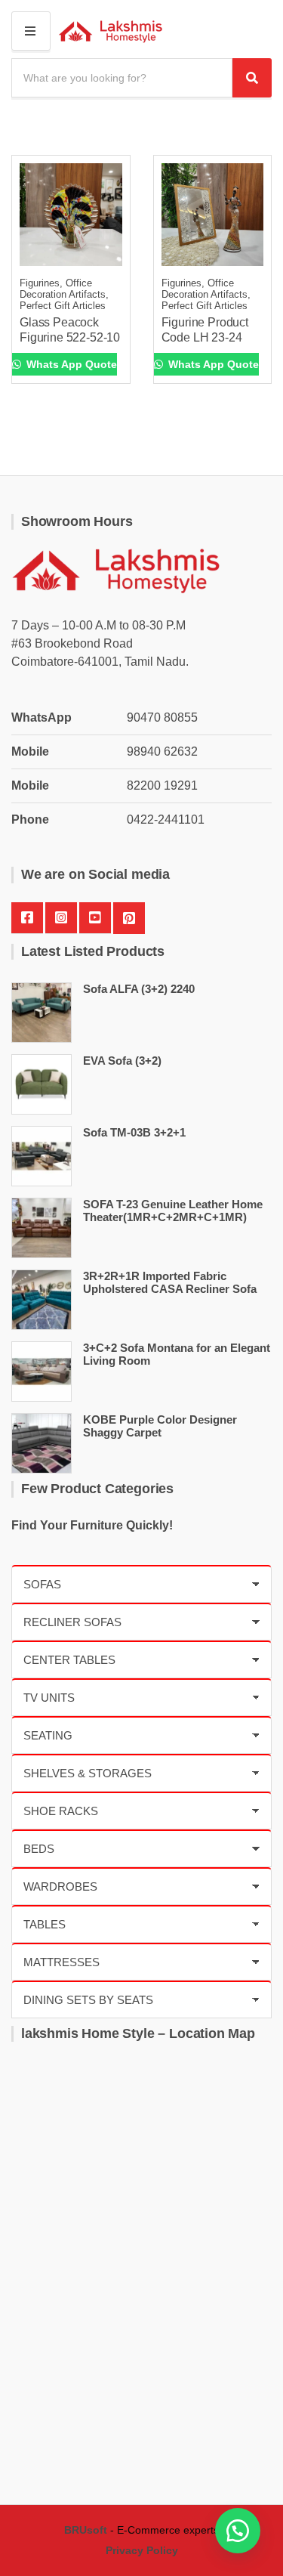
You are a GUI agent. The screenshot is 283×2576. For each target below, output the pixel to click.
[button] (238, 2531)
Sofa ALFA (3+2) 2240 (139, 989)
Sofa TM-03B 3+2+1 (134, 1132)
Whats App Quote (70, 364)
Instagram (61, 918)
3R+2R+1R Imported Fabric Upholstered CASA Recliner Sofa (170, 1282)
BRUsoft (86, 2530)
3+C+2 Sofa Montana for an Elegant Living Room (177, 1354)
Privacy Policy (142, 2550)
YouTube (95, 918)
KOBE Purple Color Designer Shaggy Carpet (160, 1426)
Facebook (27, 918)
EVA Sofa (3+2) (122, 1061)
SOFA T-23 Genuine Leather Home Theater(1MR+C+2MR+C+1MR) (173, 1211)
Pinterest (129, 918)
